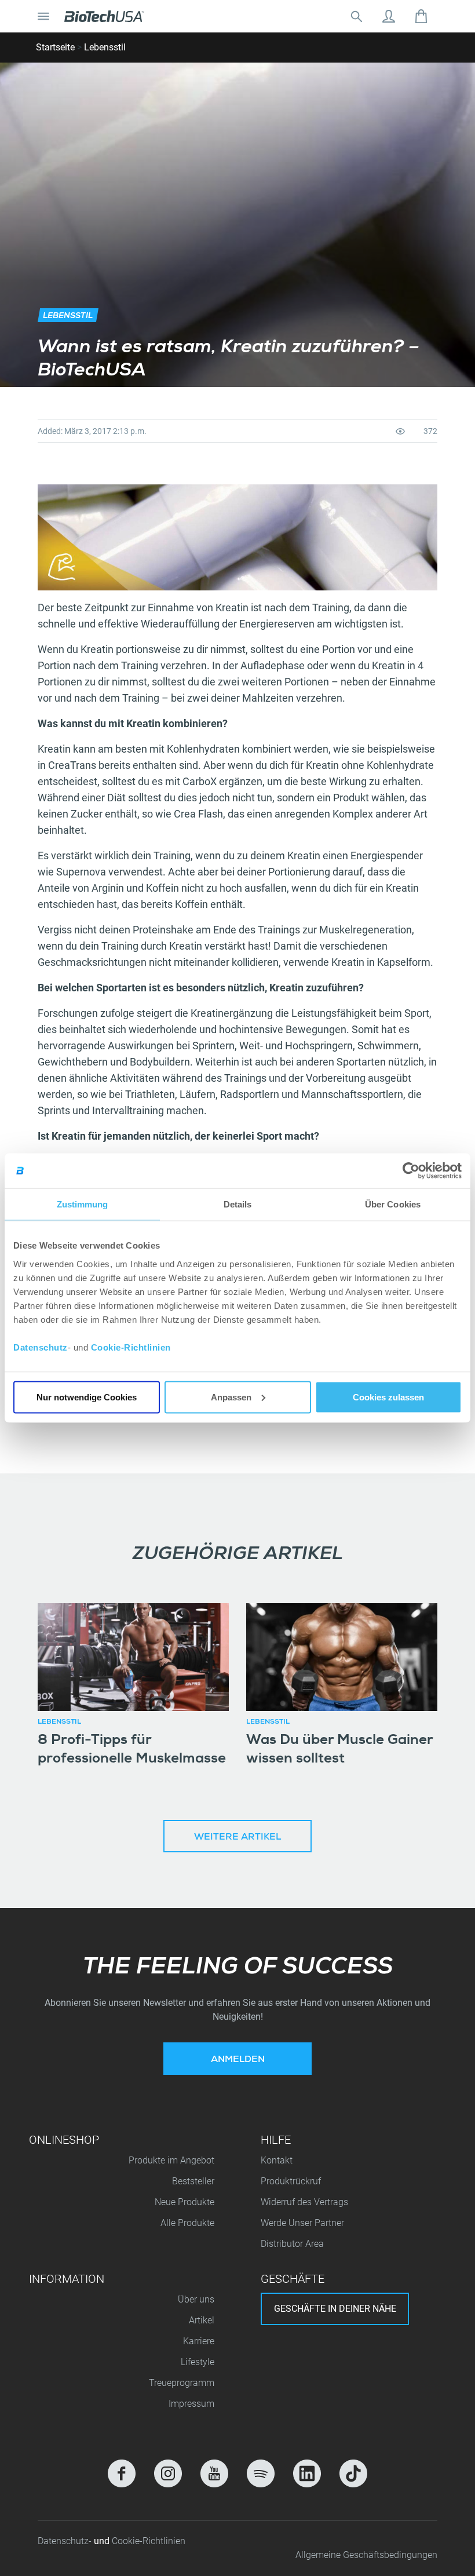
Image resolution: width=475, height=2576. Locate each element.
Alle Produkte (187, 2223)
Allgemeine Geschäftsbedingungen (366, 2555)
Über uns (196, 2299)
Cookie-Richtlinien (131, 1347)
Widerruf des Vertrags (304, 2202)
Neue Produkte (184, 2202)
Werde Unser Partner (302, 2223)
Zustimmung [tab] (83, 1204)
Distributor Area (292, 2244)
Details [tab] (238, 1204)
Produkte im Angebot (171, 2160)
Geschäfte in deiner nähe (335, 2309)
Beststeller (193, 2181)
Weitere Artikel (237, 1838)
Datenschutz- (66, 2541)
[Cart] (421, 16)
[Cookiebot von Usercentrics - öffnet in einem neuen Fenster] (411, 1171)
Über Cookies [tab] (393, 1204)
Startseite (55, 47)
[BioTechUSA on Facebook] (122, 2473)
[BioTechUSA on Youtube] (214, 2473)
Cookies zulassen (388, 1397)
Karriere (199, 2341)
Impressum (191, 2404)
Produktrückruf (291, 2181)
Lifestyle (198, 2362)
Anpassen (231, 1397)
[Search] (356, 16)
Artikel (202, 2320)
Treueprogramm (182, 2383)
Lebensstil (105, 47)
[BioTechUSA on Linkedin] (307, 2473)
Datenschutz (41, 1347)
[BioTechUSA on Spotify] (261, 2473)
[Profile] (389, 16)
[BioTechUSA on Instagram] (168, 2473)
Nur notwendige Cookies (87, 1397)
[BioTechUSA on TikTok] (353, 2473)
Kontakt (277, 2160)
